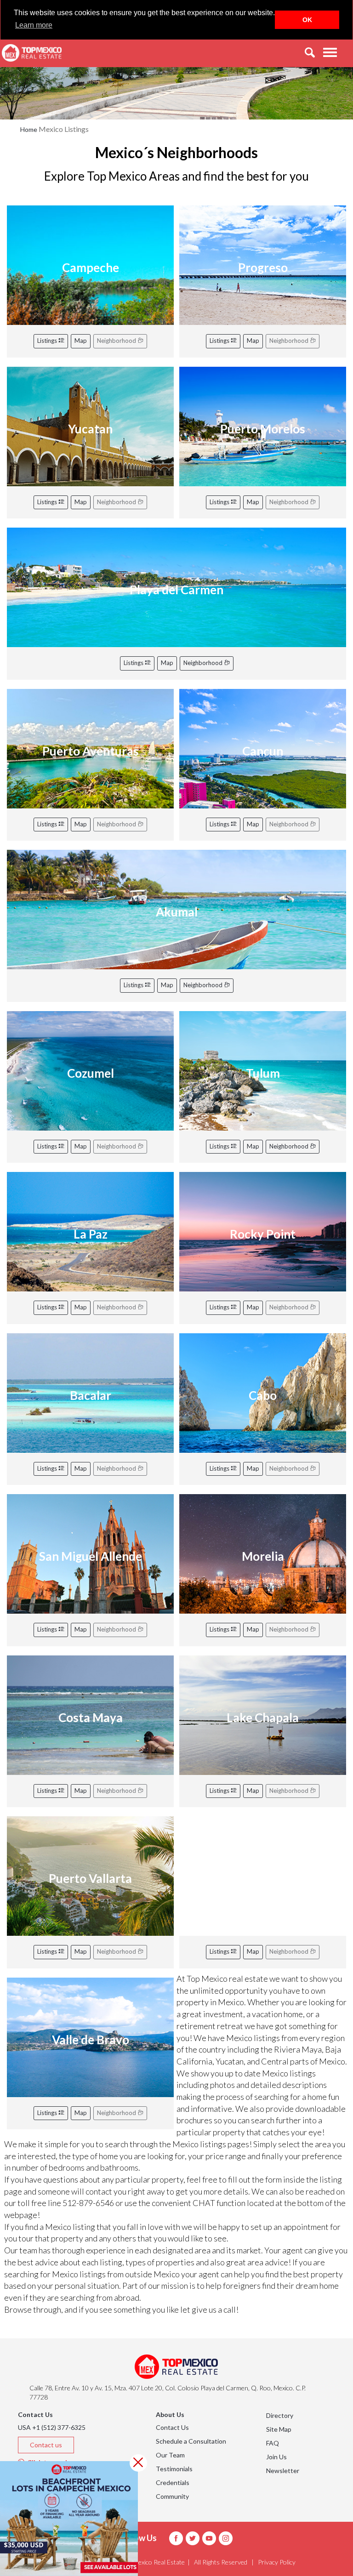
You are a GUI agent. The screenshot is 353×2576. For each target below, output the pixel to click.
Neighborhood (204, 663)
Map (81, 341)
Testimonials (174, 2469)
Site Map (279, 2429)
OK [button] (307, 20)
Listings (48, 341)
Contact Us (172, 2427)
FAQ (273, 2443)
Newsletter (283, 2471)
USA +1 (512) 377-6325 (52, 2427)
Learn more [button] (34, 25)
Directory (280, 2415)
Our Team (170, 2455)
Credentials (173, 2482)
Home (29, 129)
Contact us (46, 2445)
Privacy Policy (277, 2562)
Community (172, 2496)
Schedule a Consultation (191, 2441)
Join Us (276, 2457)
